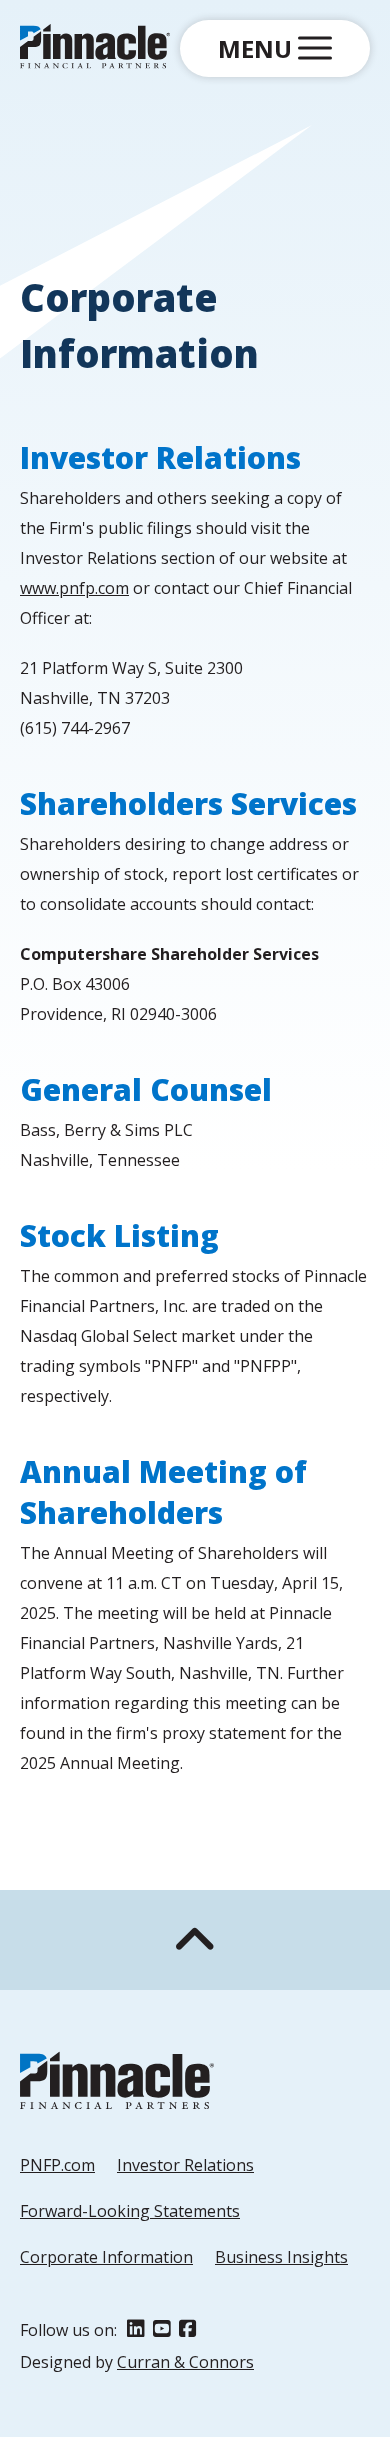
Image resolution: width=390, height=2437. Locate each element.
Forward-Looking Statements (130, 2211)
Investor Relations (185, 2165)
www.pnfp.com (74, 588)
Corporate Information (106, 2257)
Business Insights (281, 2257)
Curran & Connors (185, 2362)
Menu (258, 48)
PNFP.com (57, 2165)
